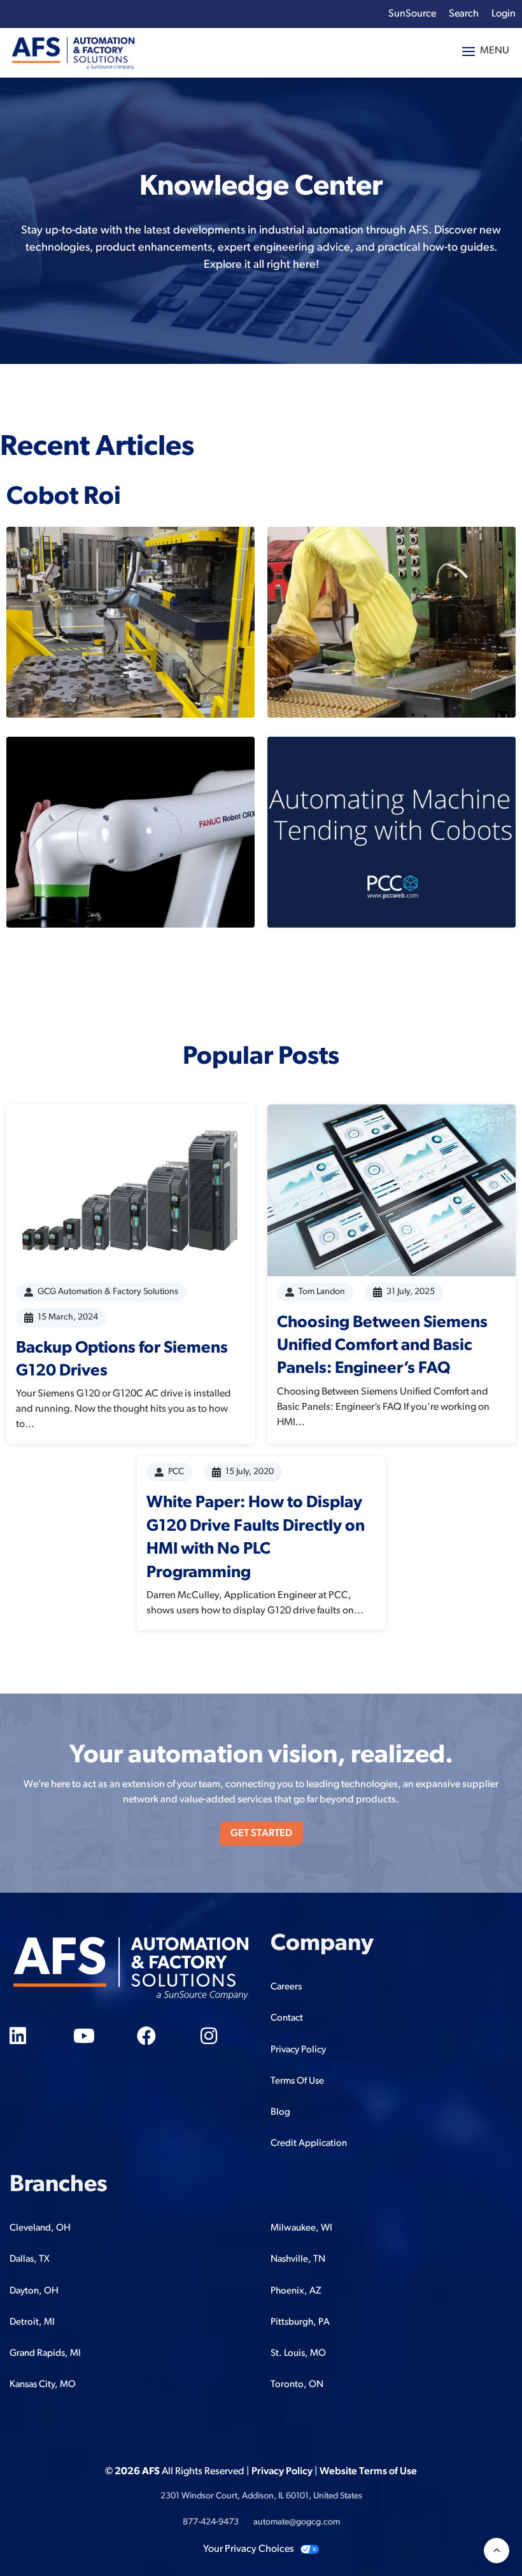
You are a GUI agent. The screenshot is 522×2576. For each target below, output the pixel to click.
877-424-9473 (211, 2522)
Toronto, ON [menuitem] (297, 2385)
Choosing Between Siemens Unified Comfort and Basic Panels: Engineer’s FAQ (382, 1346)
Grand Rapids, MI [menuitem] (45, 2354)
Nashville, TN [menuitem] (298, 2259)
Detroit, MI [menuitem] (32, 2322)
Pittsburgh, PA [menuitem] (300, 2322)
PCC (176, 1472)
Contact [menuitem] (287, 2018)
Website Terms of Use (368, 2472)
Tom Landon (322, 1292)
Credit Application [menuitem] (309, 2144)
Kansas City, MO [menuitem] (43, 2385)
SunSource (412, 14)
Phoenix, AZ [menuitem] (296, 2291)
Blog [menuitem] (280, 2113)
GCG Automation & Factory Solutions (108, 1292)
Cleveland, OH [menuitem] (40, 2228)
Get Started (261, 1834)
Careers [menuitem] (286, 1987)
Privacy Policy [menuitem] (298, 2050)
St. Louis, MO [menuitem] (298, 2354)
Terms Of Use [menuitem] (297, 2081)
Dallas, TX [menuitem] (30, 2259)
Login (504, 14)
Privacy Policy (282, 2472)
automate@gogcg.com (297, 2522)
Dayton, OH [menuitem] (34, 2291)
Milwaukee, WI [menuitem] (301, 2228)
